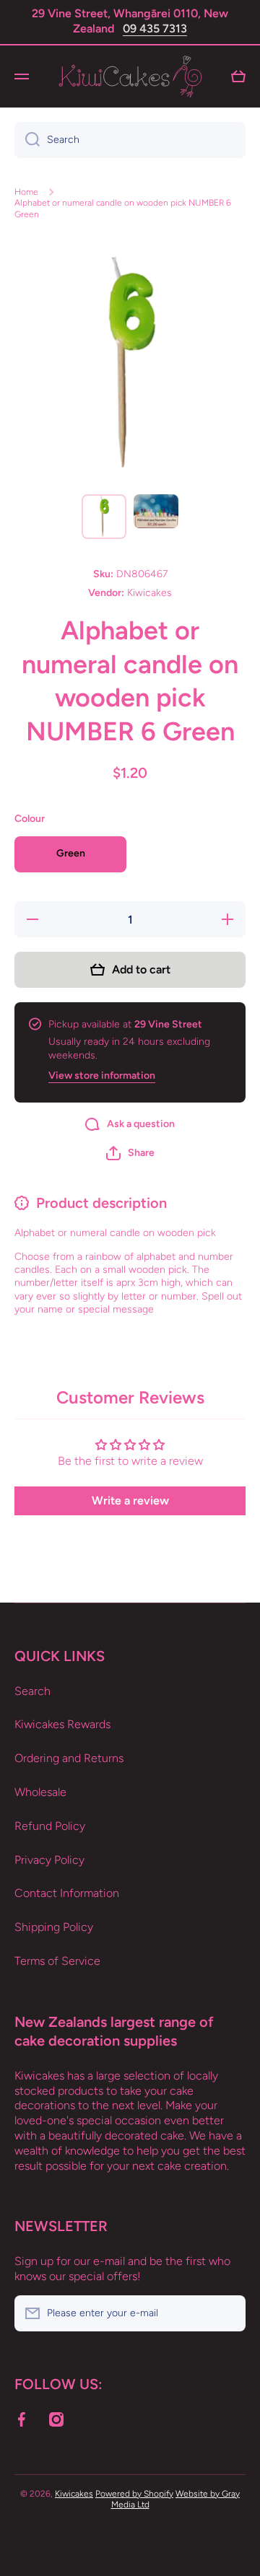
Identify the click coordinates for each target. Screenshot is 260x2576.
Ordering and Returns (69, 1758)
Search (32, 1691)
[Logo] (130, 76)
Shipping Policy (54, 1927)
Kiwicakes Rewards (62, 1724)
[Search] (27, 140)
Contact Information (67, 1893)
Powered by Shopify (134, 2494)
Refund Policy (50, 1826)
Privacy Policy (49, 1860)
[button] (130, 1153)
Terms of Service (57, 1961)
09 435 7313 (155, 29)
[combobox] (130, 140)
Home (26, 192)
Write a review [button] (130, 1501)
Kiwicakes (74, 2494)
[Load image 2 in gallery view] (156, 511)
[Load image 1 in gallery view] (104, 517)
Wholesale (40, 1792)
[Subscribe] (227, 2313)
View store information (102, 1075)
